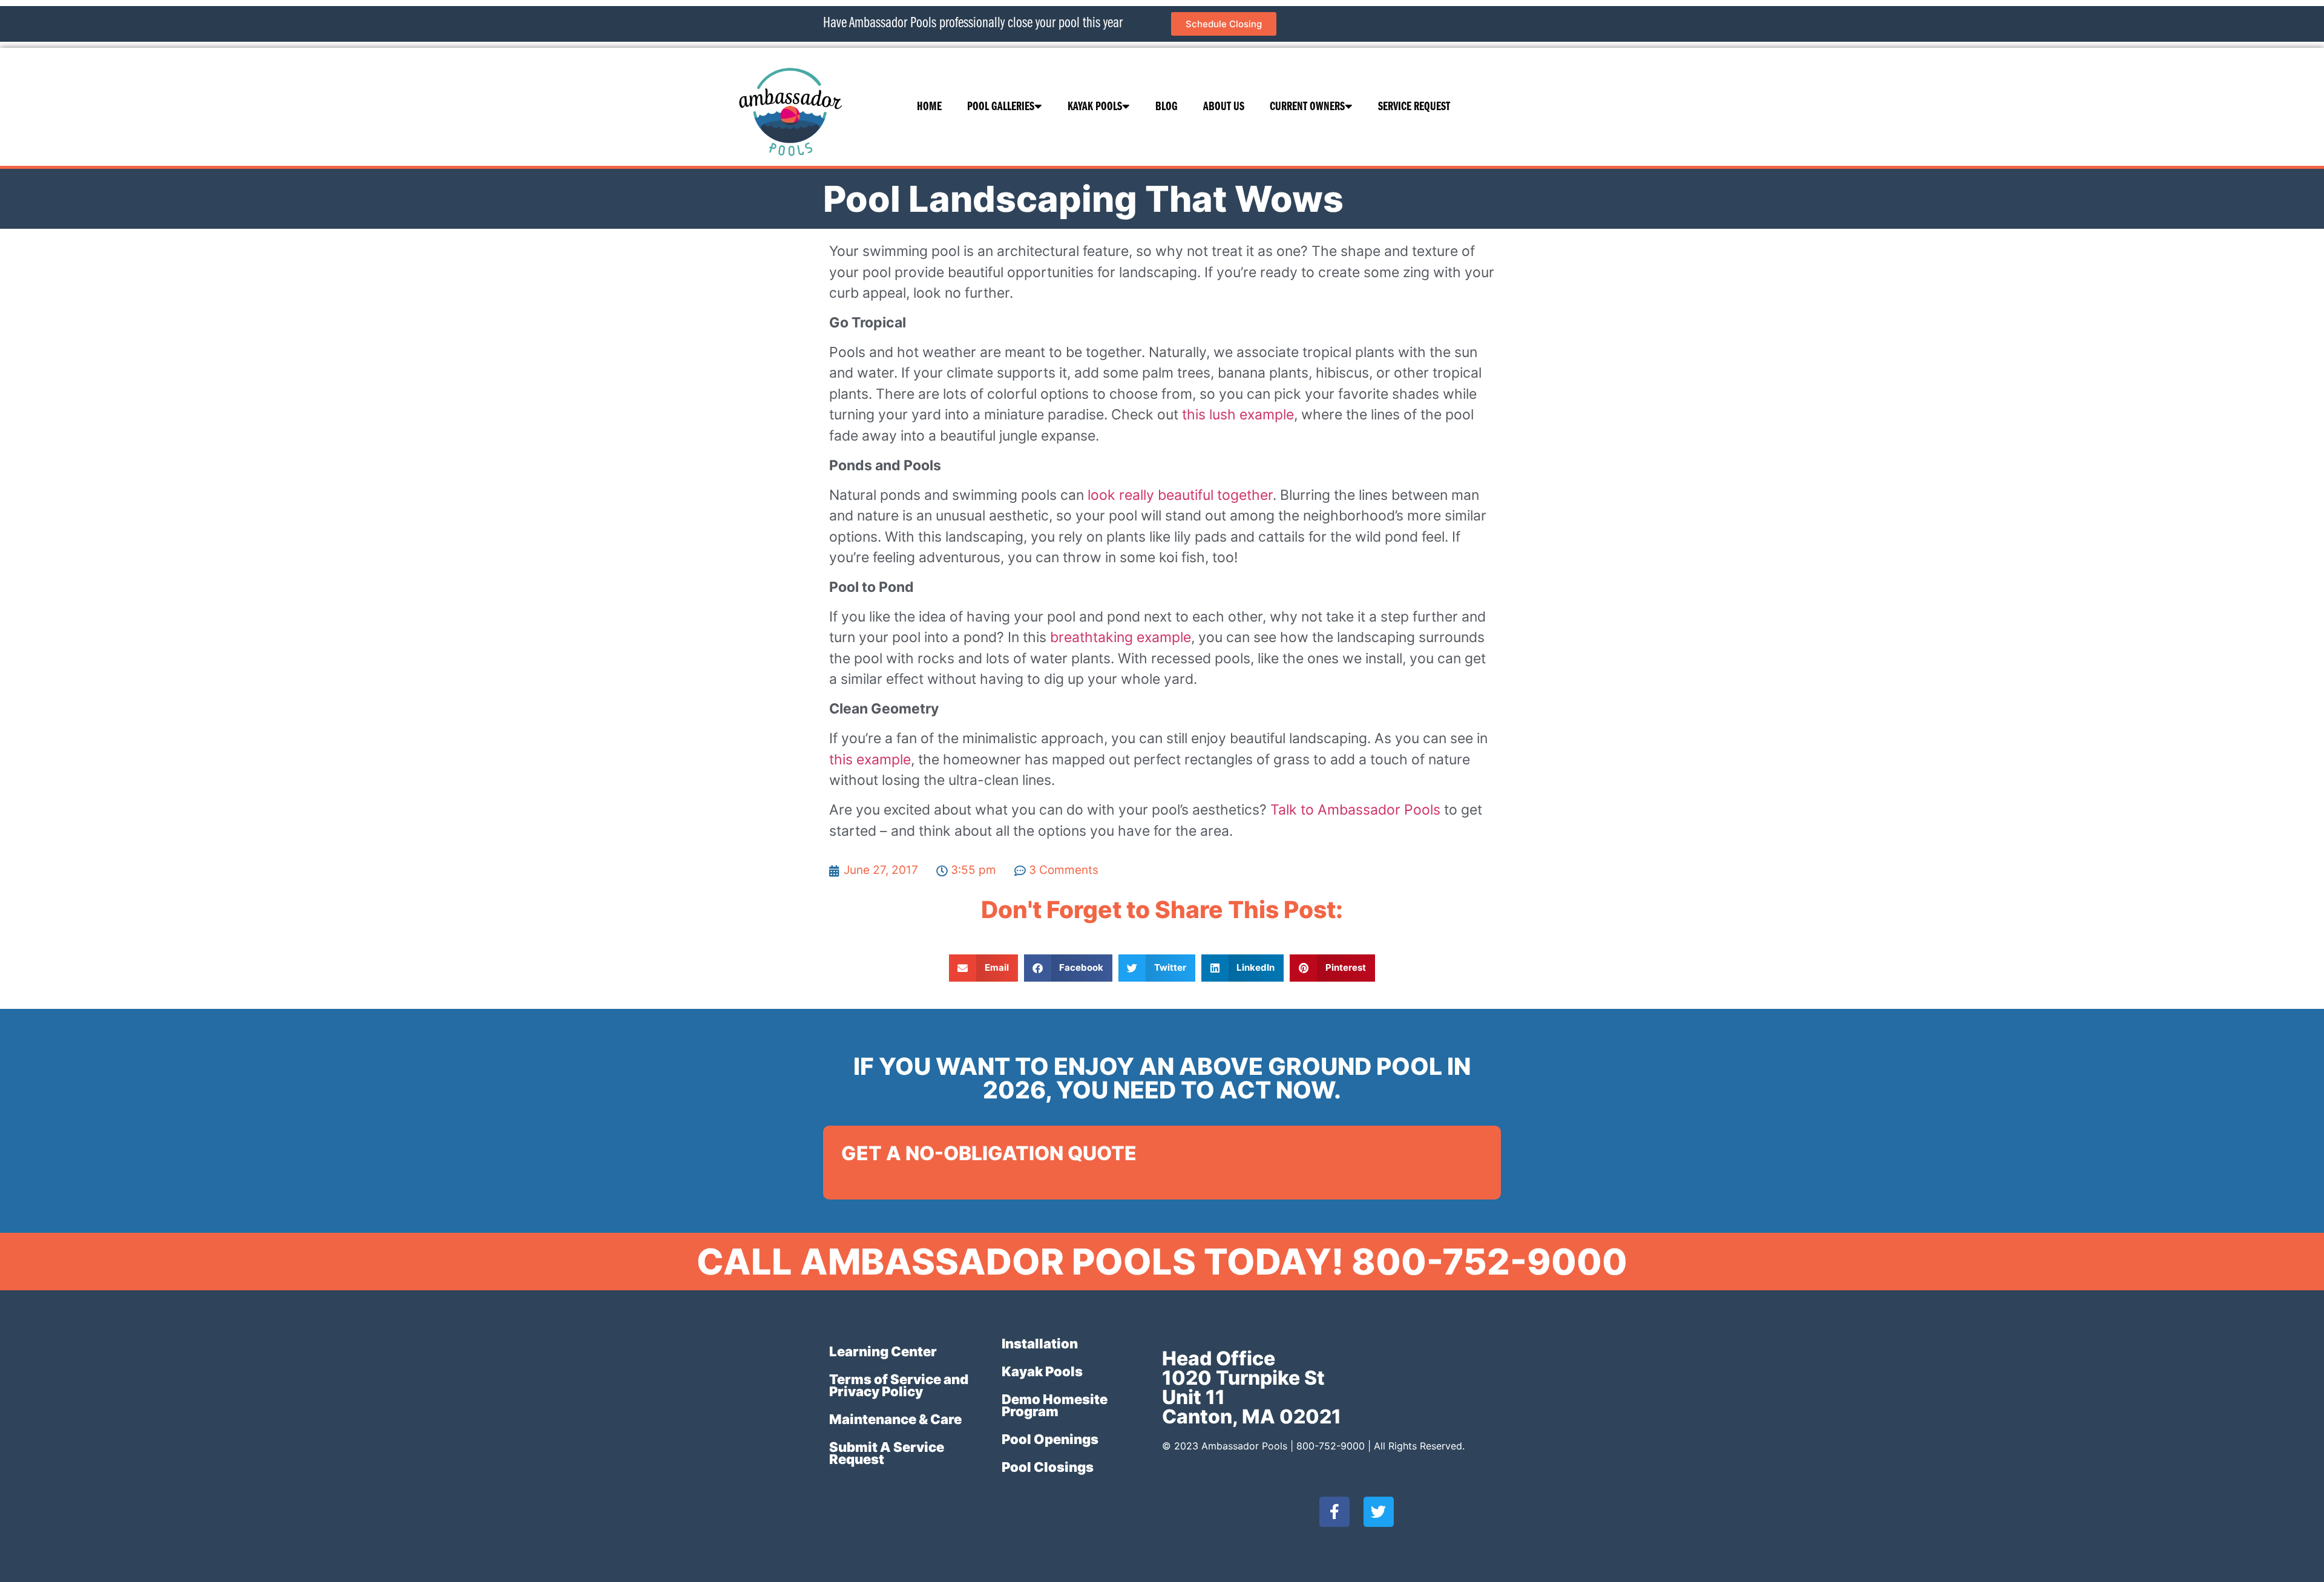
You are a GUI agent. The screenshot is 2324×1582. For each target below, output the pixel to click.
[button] (983, 968)
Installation (1040, 1344)
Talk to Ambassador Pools (1355, 810)
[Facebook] (1334, 1512)
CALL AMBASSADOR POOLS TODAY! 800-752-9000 (1162, 1262)
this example (870, 760)
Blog (1167, 107)
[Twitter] (1379, 1512)
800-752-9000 (1331, 1446)
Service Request (1414, 107)
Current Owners (1307, 107)
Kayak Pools (1095, 107)
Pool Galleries (1001, 107)
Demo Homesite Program (1055, 1405)
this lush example (1238, 415)
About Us (1224, 107)
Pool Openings (1050, 1439)
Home (929, 107)
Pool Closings (1048, 1467)
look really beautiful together (1180, 495)
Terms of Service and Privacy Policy (899, 1385)
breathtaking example (1121, 637)
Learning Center (883, 1351)
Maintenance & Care (895, 1419)
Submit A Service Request (887, 1453)
